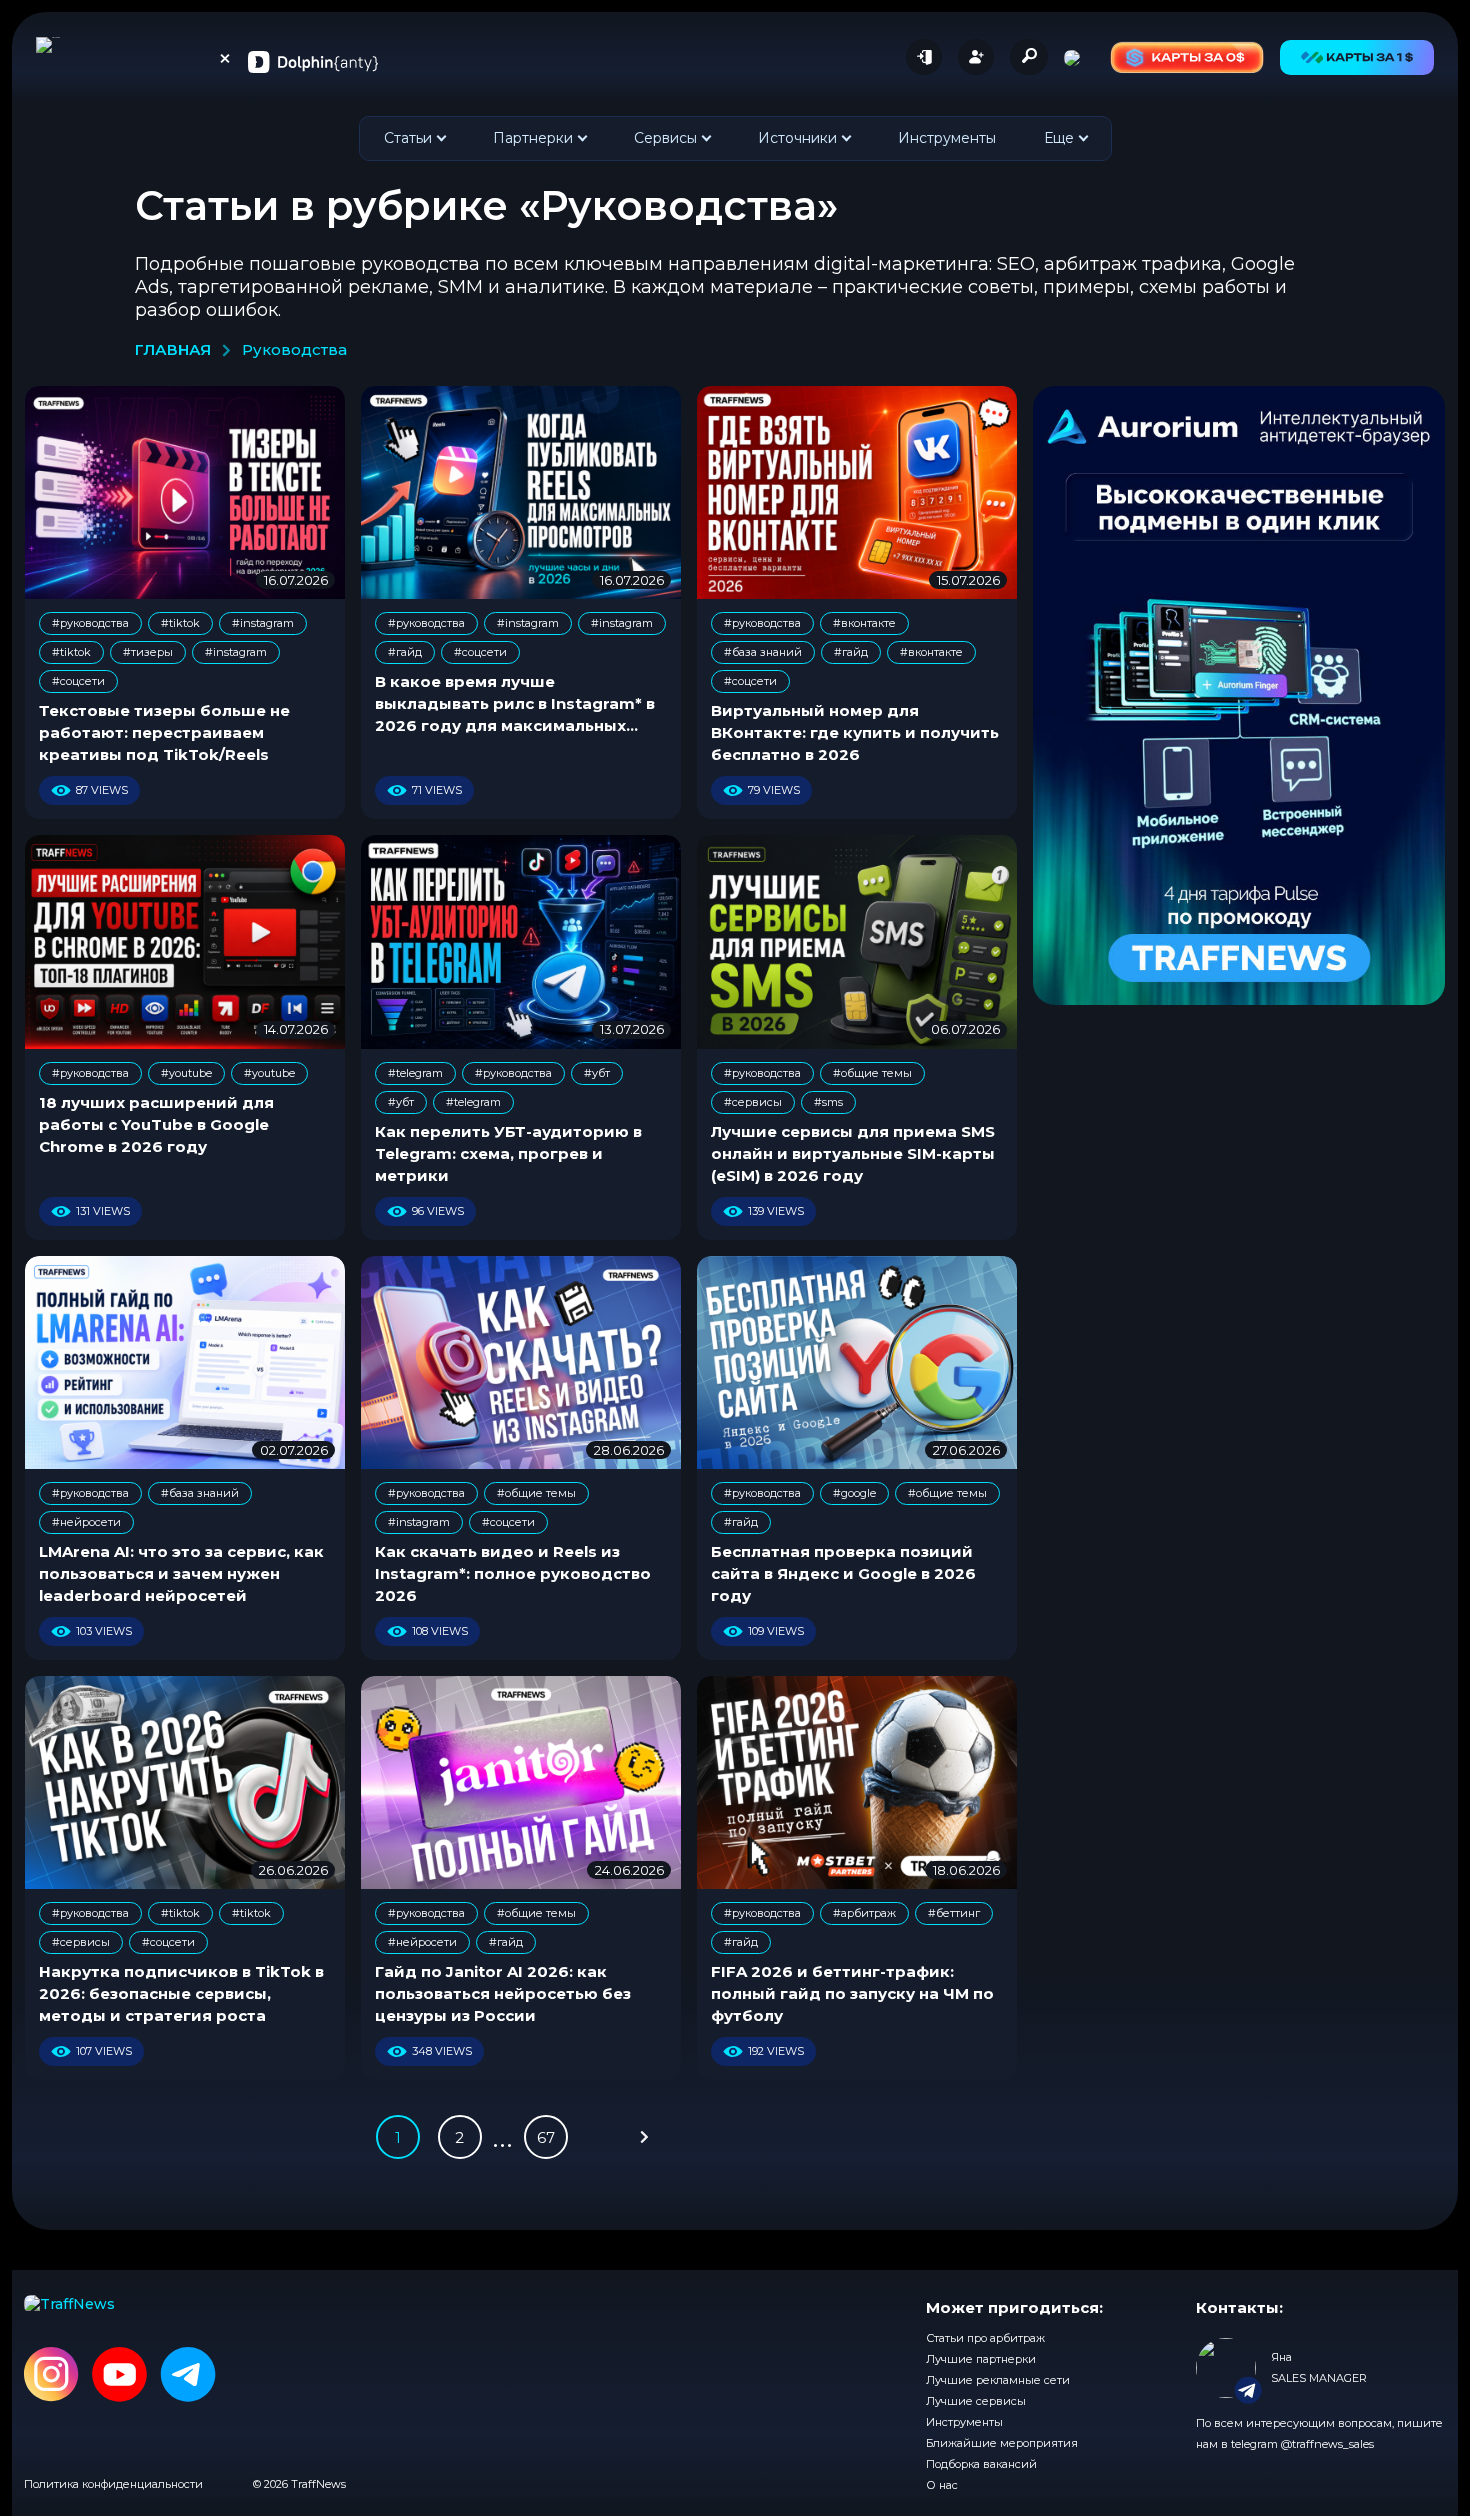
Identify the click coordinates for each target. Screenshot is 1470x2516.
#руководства (90, 623)
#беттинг (954, 1913)
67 (546, 2137)
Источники (797, 138)
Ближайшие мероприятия (1002, 2443)
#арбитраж (864, 1913)
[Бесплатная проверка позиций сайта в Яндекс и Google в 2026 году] (857, 1362)
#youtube (186, 1073)
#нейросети (86, 1522)
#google (854, 1493)
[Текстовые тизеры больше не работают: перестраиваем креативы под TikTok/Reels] (185, 492)
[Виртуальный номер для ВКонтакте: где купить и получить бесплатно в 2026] (857, 492)
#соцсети (78, 681)
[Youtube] (119, 2375)
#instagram (263, 623)
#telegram (415, 1073)
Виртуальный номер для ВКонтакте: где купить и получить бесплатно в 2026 (855, 732)
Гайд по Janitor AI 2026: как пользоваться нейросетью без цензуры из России (503, 1993)
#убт (597, 1073)
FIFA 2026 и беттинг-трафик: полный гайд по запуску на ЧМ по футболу (852, 1993)
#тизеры (148, 652)
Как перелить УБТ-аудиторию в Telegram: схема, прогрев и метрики (508, 1153)
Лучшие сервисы (976, 2401)
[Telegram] (188, 2375)
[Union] (313, 61)
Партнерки (533, 138)
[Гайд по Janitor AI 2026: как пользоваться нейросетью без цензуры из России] (521, 1782)
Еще (1059, 138)
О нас (942, 2485)
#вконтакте (864, 623)
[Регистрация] (976, 57)
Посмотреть (1268, 2414)
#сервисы (753, 1102)
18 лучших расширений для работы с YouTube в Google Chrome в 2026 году (156, 1124)
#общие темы (872, 1073)
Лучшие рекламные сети (998, 2380)
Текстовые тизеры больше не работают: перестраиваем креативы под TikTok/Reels (164, 732)
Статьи (408, 138)
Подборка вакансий (981, 2464)
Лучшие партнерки (981, 2359)
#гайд (405, 652)
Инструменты (947, 138)
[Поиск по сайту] (1029, 56)
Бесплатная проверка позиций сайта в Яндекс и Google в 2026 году (843, 1573)
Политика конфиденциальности (113, 2484)
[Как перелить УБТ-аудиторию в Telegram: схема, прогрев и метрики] (521, 941)
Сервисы (665, 138)
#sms (828, 1102)
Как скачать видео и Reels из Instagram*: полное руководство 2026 (513, 1573)
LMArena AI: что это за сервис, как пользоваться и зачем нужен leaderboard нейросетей (181, 1573)
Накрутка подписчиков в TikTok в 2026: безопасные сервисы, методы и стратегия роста (181, 1993)
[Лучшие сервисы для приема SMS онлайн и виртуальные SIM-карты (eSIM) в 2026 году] (857, 941)
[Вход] (924, 57)
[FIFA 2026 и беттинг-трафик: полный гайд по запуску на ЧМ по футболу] (857, 1782)
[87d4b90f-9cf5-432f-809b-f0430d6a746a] (1239, 695)
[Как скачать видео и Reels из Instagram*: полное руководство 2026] (521, 1362)
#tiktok (180, 623)
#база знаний (763, 652)
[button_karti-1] (1357, 57)
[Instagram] (51, 2375)
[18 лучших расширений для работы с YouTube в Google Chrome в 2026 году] (185, 941)
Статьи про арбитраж (985, 2338)
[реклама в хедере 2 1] (1187, 57)
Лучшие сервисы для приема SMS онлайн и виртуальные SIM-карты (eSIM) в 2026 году (853, 1153)
